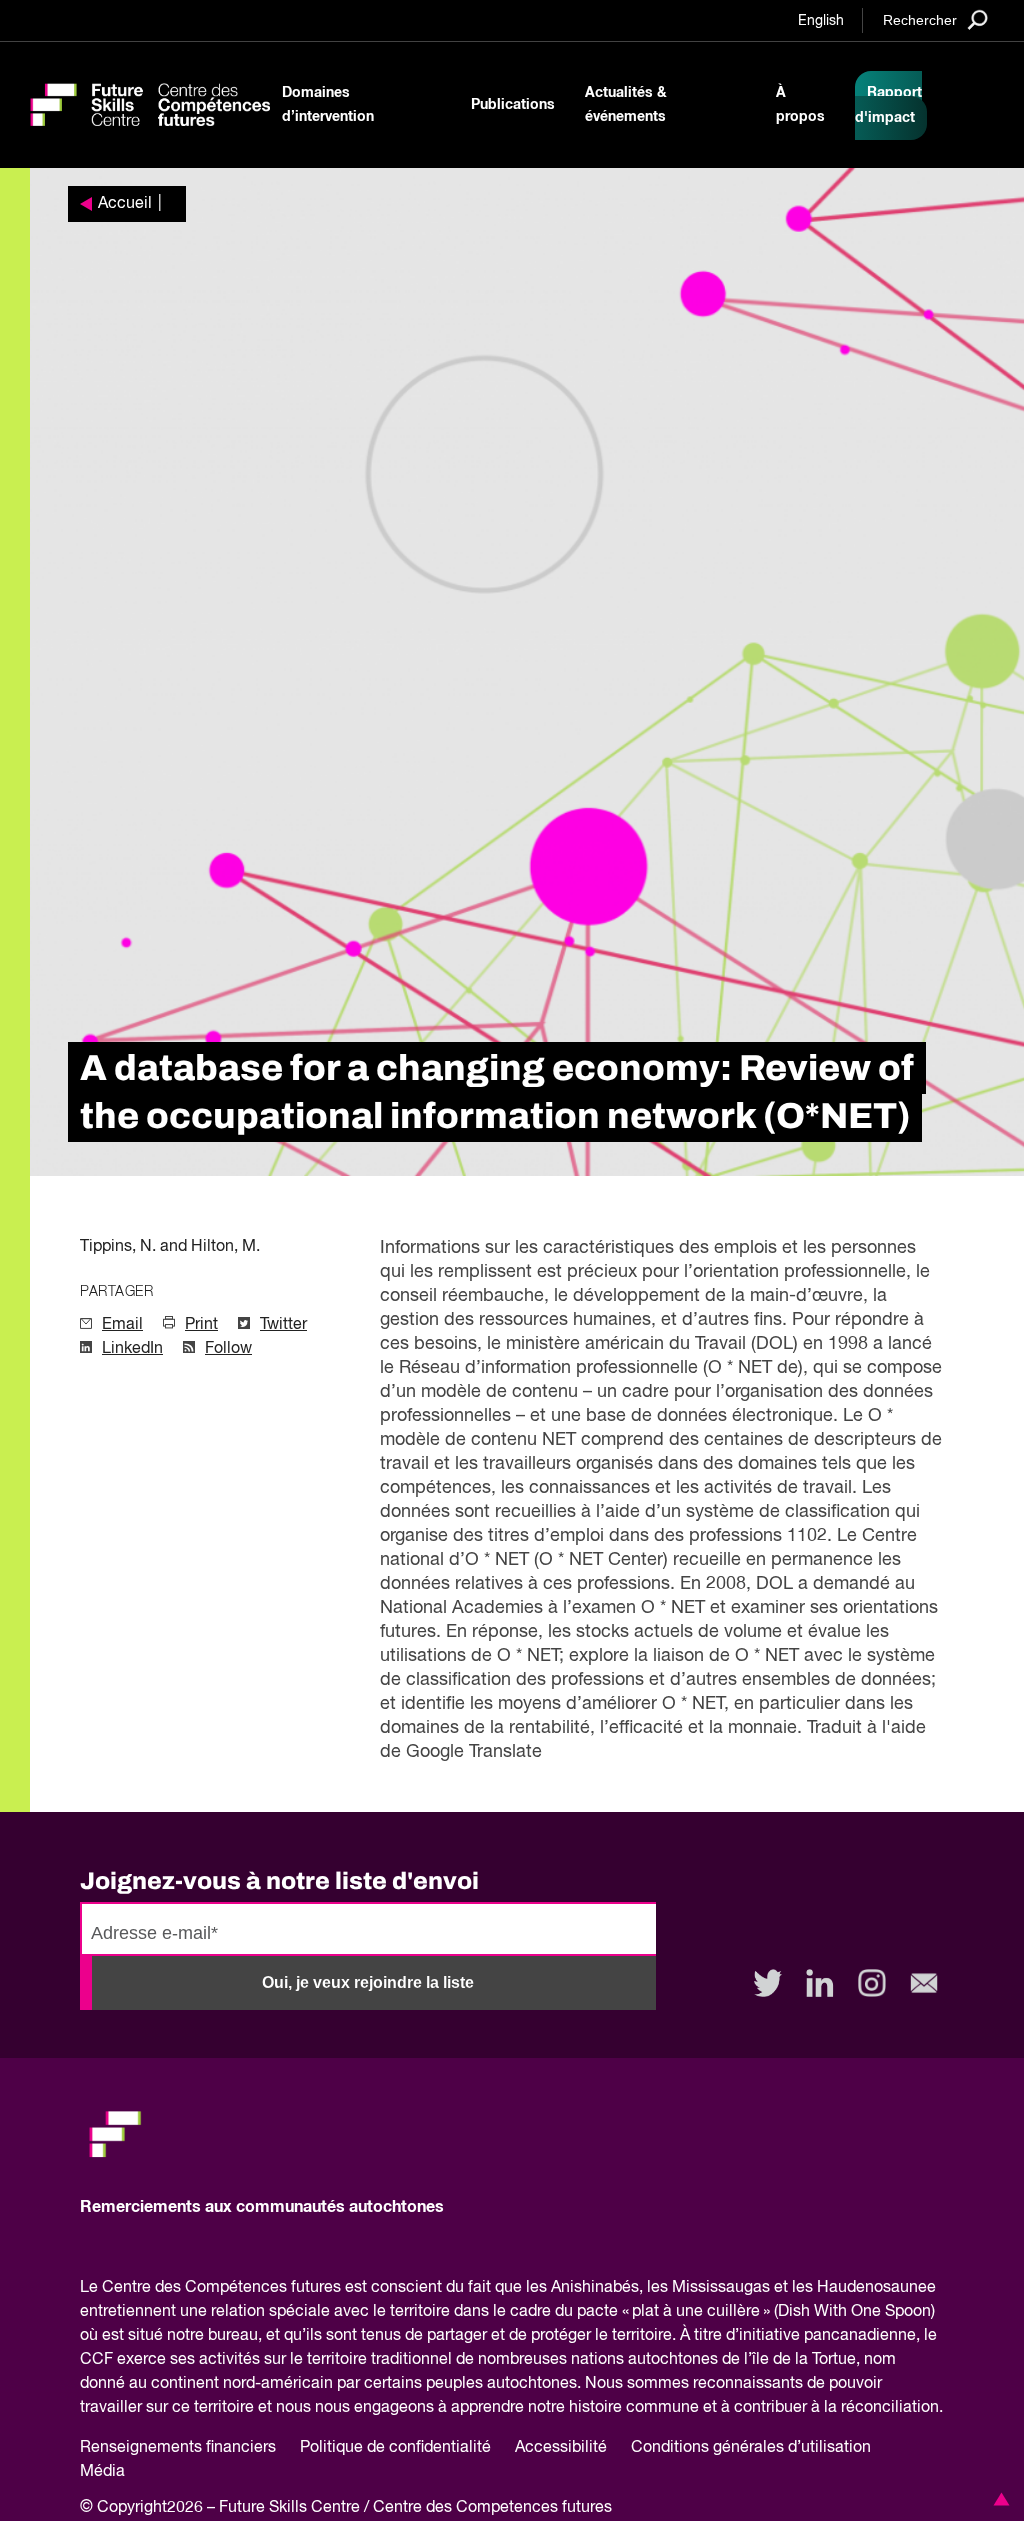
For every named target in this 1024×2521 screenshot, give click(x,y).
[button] (998, 2499)
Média (102, 2472)
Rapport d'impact (888, 105)
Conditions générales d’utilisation (751, 2448)
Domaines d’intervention (328, 105)
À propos (800, 105)
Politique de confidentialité (395, 2448)
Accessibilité (561, 2448)
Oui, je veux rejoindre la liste (368, 1982)
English (821, 21)
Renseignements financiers (178, 2448)
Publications (513, 105)
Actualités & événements (626, 105)
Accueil (125, 204)
